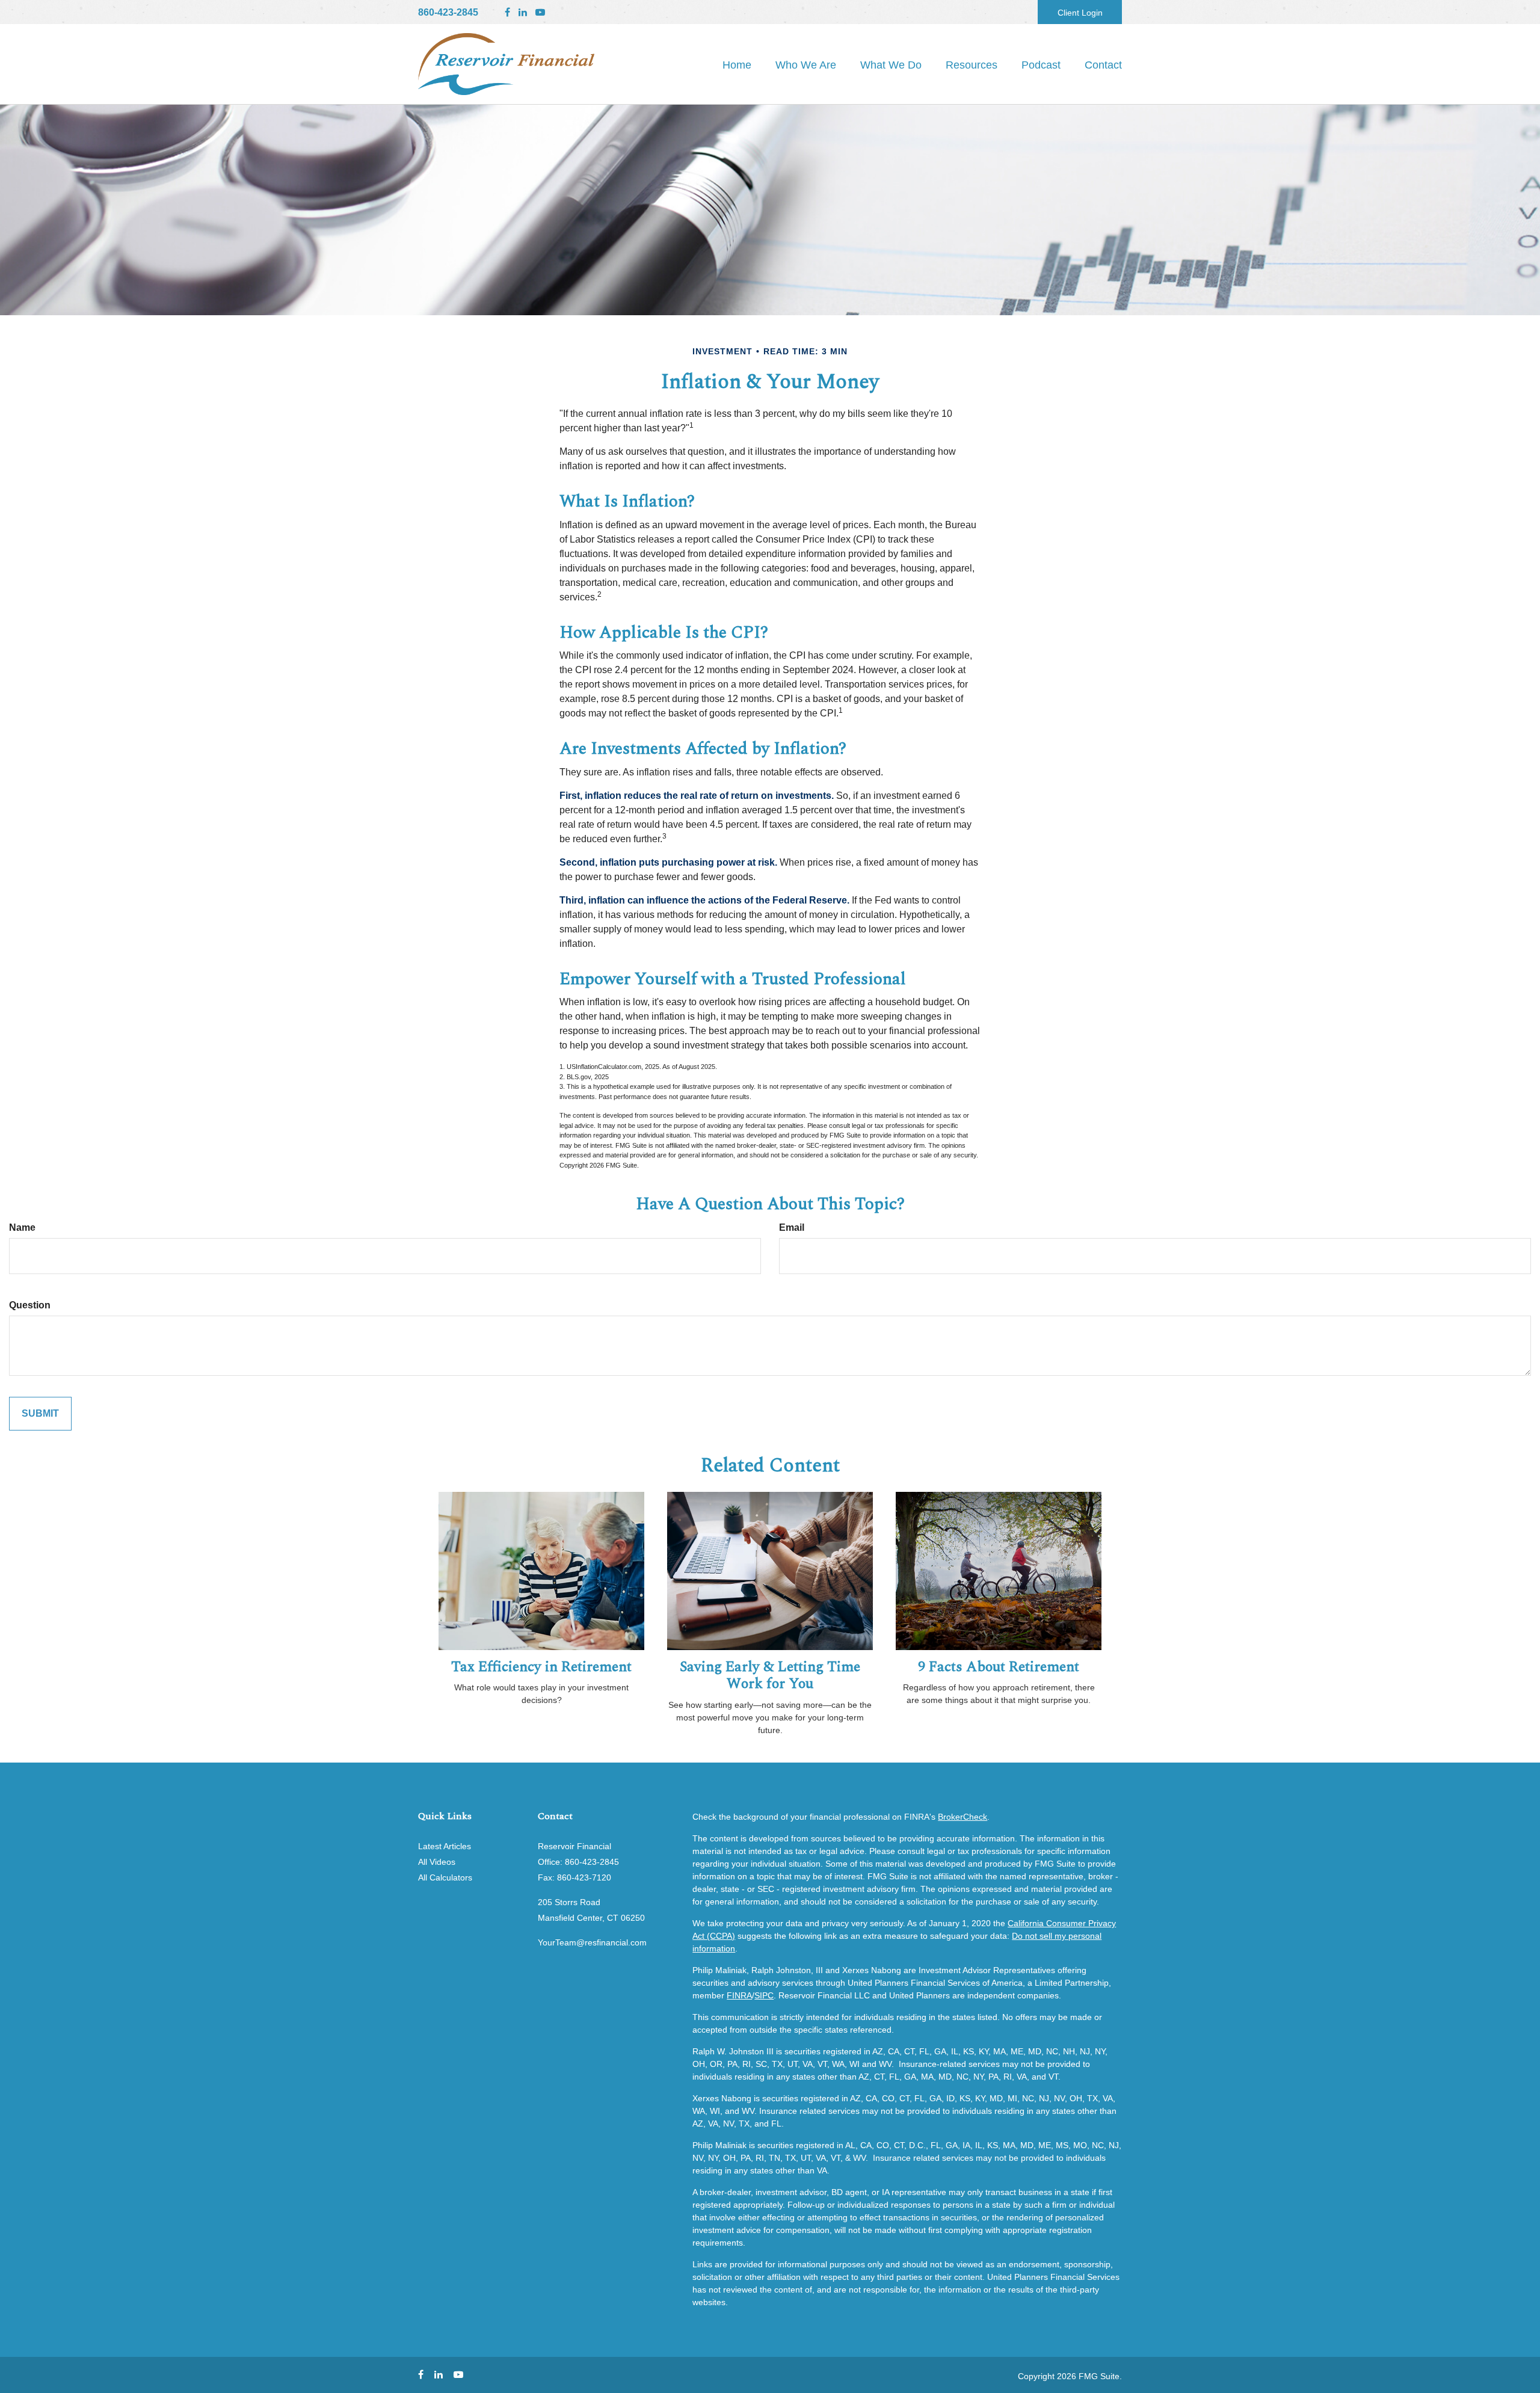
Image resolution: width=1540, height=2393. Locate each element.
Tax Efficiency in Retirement (541, 1667)
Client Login (1080, 13)
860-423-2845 (448, 12)
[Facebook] (507, 13)
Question (30, 1305)
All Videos (437, 1862)
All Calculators (445, 1877)
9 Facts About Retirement (999, 1667)
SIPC (764, 1995)
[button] (806, 65)
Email (792, 1227)
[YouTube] (540, 13)
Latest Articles (445, 1846)
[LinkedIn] (523, 13)
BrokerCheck (962, 1817)
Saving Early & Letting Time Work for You (770, 1676)
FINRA (739, 1995)
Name (22, 1227)
